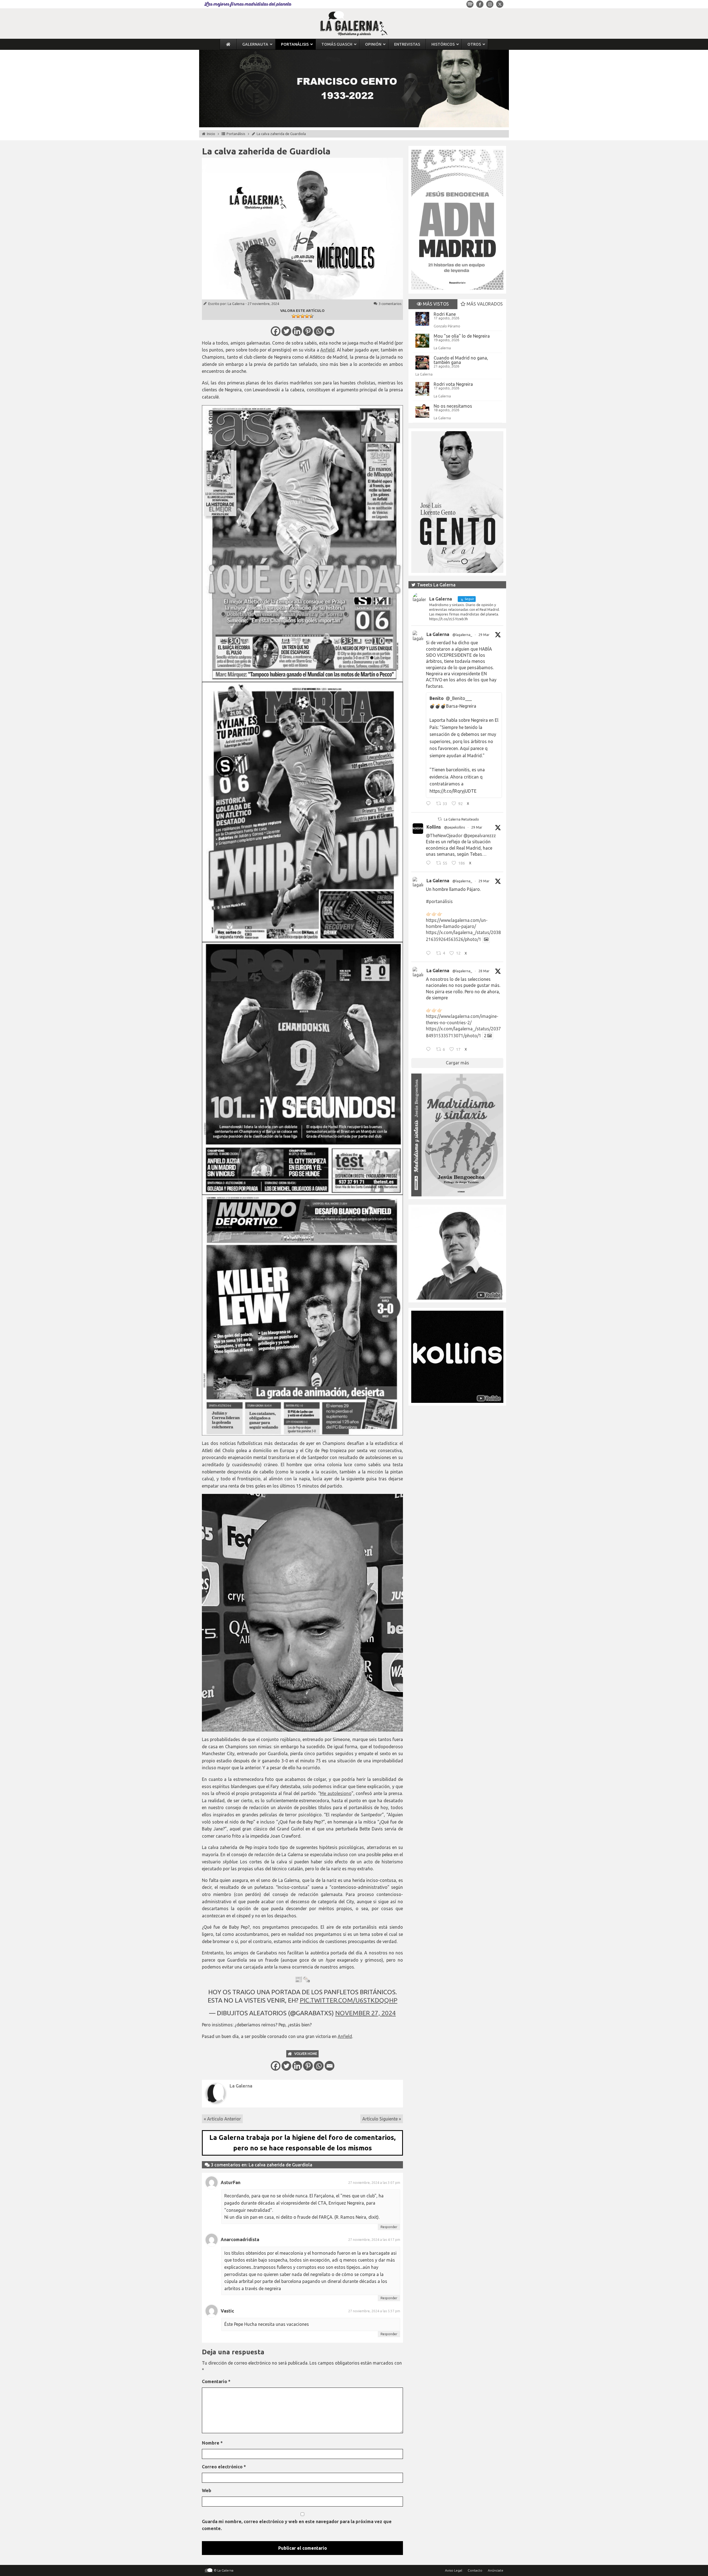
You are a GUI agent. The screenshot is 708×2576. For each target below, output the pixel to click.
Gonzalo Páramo (447, 326)
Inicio (211, 134)
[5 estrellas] (311, 316)
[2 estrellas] (298, 316)
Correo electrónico (224, 2467)
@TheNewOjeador (444, 836)
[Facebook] (276, 331)
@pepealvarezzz (480, 836)
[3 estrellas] (303, 316)
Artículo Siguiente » (382, 2119)
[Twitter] (286, 331)
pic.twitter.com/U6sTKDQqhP (349, 2000)
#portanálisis (439, 901)
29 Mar (484, 635)
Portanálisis (236, 134)
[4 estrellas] (307, 316)
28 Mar (484, 971)
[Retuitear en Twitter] (440, 819)
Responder (389, 2227)
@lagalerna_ (462, 635)
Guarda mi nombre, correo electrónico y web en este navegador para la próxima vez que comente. (297, 2525)
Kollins (434, 827)
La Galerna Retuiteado (461, 819)
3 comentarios (390, 304)
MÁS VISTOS (435, 304)
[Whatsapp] (319, 331)
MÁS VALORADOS (484, 304)
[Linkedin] (297, 331)
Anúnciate (496, 2570)
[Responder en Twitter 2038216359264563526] (430, 954)
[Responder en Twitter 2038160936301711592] (430, 864)
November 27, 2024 (365, 2013)
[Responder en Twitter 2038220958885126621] (430, 804)
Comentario (216, 2381)
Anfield (327, 350)
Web (207, 2490)
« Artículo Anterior (222, 2119)
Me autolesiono (336, 1793)
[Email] (330, 331)
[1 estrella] (294, 316)
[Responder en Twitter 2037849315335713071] (430, 1050)
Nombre (212, 2443)
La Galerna (236, 304)
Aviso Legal (454, 2570)
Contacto (475, 2570)
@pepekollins (455, 827)
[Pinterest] (308, 331)
